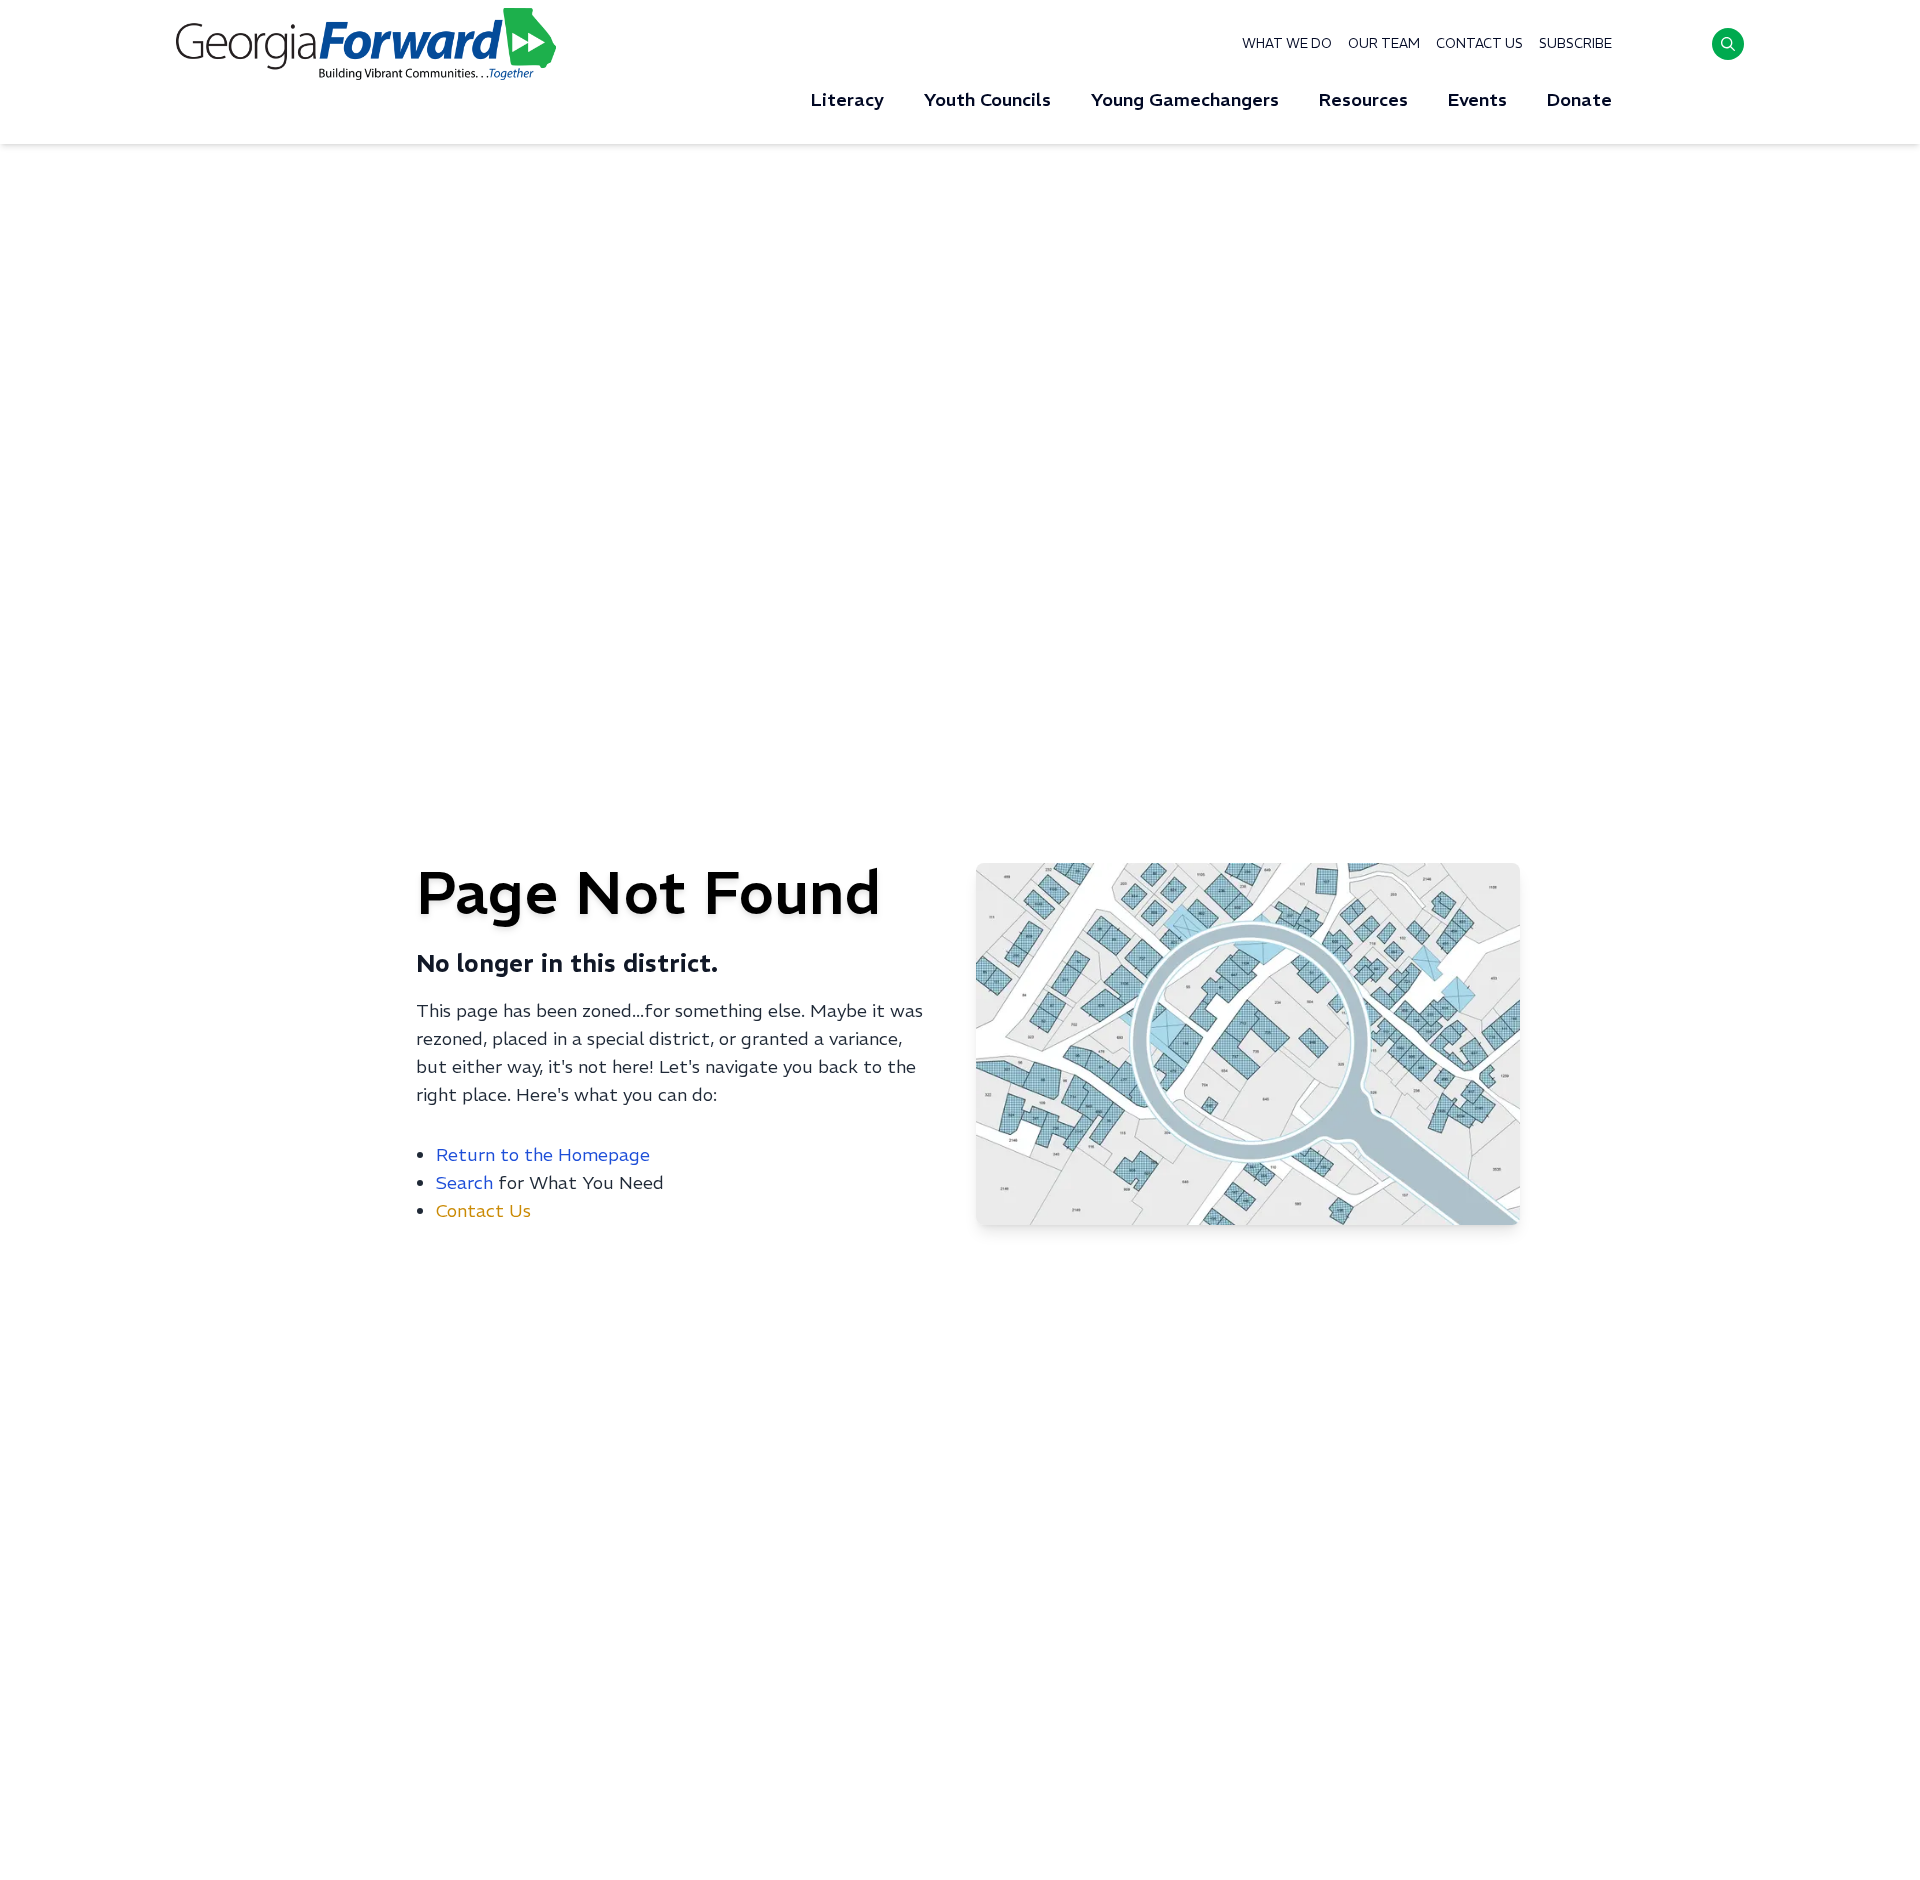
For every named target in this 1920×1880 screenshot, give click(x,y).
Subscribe (1575, 43)
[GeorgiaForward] (366, 44)
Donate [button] (1579, 99)
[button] (1728, 44)
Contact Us (1479, 43)
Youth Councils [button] (987, 99)
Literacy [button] (847, 99)
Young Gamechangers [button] (1185, 99)
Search (464, 1182)
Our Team (1384, 43)
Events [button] (1477, 99)
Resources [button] (1363, 99)
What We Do (1287, 43)
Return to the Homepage (543, 1154)
